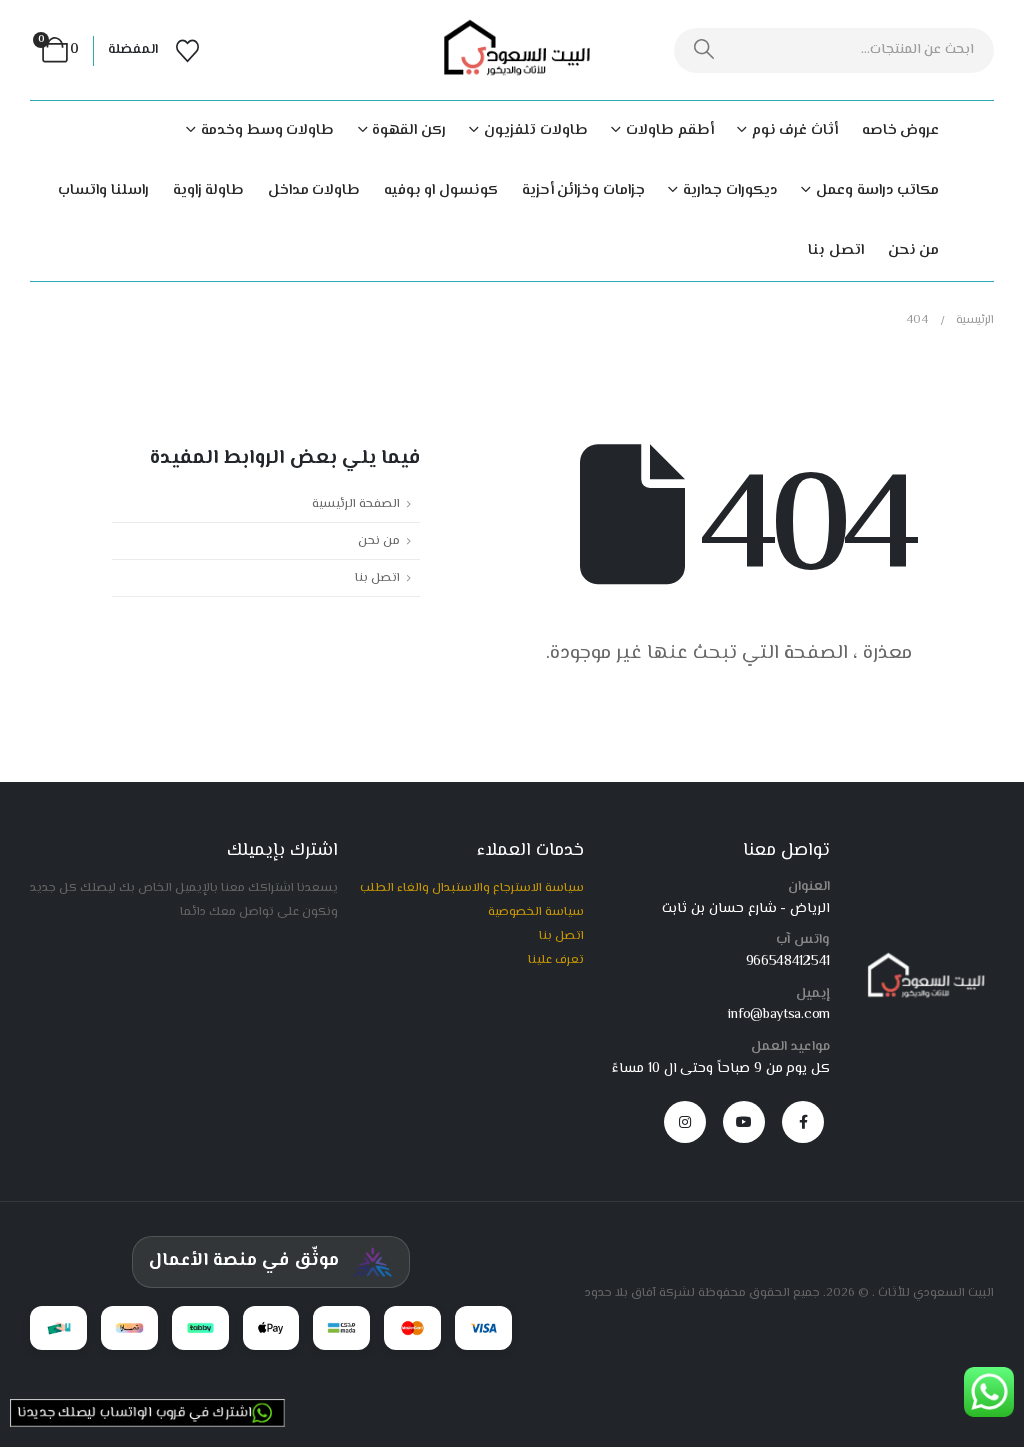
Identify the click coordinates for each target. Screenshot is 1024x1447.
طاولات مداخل (314, 190)
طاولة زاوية (209, 190)
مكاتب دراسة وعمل (877, 190)
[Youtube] (744, 1122)
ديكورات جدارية (730, 190)
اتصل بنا (836, 250)
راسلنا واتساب (103, 190)
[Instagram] (685, 1122)
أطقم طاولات (669, 130)
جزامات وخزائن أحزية (583, 190)
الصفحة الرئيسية (356, 504)
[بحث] (704, 50)
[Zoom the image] (922, 961)
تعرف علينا (556, 960)
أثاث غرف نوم (795, 130)
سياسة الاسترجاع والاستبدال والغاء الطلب (472, 888)
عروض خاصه (901, 130)
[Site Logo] (512, 50)
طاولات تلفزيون (535, 130)
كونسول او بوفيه (441, 190)
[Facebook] (803, 1122)
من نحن (914, 250)
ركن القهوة (409, 130)
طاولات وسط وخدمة (267, 130)
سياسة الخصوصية (536, 912)
